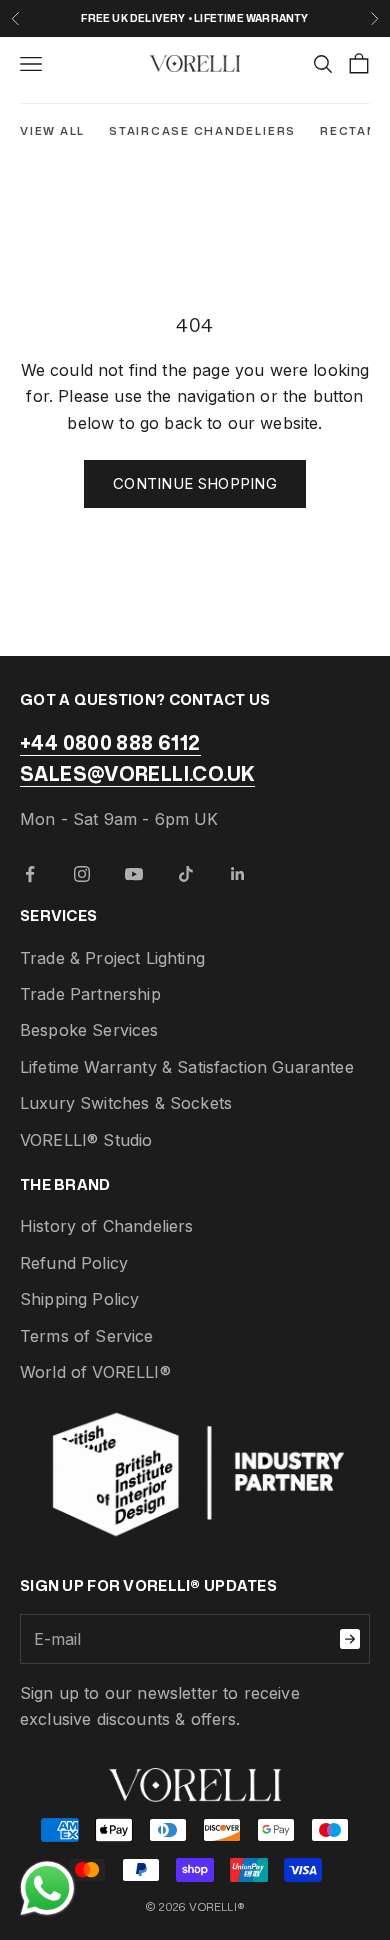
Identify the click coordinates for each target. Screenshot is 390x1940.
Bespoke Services (89, 1030)
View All (52, 131)
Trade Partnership (90, 994)
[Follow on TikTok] (186, 874)
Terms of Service (87, 1336)
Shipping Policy (79, 1299)
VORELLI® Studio (86, 1140)
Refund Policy (74, 1263)
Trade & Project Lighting (112, 958)
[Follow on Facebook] (30, 874)
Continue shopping (195, 483)
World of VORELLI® (95, 1372)
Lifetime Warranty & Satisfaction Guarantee (187, 1067)
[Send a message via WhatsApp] (47, 1888)
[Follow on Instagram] (82, 874)
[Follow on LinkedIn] (238, 874)
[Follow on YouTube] (134, 874)
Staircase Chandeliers (202, 131)
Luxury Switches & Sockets (126, 1103)
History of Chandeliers (107, 1226)
